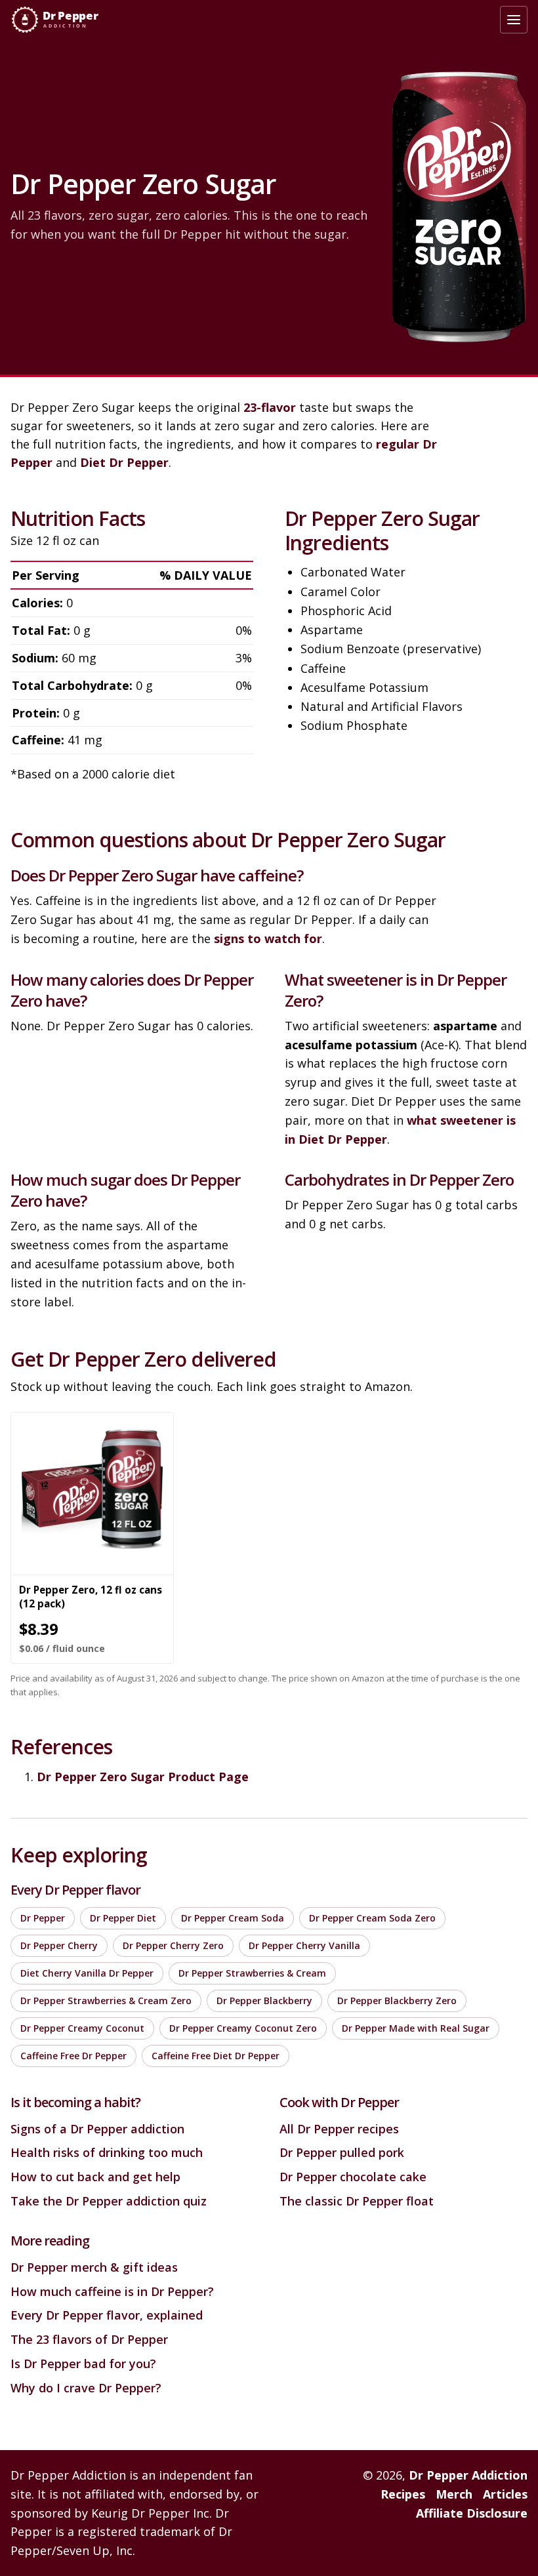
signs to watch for (268, 938)
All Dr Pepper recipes (339, 2129)
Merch (454, 2494)
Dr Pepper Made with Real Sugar (416, 2028)
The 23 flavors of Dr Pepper (89, 2339)
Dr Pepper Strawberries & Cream (252, 1973)
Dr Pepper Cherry (59, 1945)
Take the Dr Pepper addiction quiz (109, 2201)
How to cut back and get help (95, 2177)
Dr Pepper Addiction (468, 2475)
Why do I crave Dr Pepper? (86, 2388)
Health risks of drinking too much (107, 2152)
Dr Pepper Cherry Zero (173, 1945)
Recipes (403, 2494)
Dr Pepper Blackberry (264, 2001)
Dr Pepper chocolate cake (353, 2177)
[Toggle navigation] (514, 20)
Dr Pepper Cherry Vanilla (304, 1945)
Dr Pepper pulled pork (342, 2152)
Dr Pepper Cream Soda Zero (372, 1918)
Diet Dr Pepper (124, 462)
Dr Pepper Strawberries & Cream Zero (106, 2001)
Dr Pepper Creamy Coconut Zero (243, 2028)
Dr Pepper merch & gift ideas (94, 2267)
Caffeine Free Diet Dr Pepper (216, 2056)
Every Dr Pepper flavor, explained (107, 2315)
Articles (505, 2494)
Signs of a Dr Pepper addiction (97, 2129)
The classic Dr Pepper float (357, 2201)
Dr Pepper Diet (123, 1918)
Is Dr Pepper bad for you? (83, 2364)
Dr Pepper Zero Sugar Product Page (143, 1777)
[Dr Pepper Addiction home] (61, 20)
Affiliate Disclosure (472, 2513)
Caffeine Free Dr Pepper (73, 2056)
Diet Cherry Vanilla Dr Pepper (87, 1973)
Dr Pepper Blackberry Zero (397, 2001)
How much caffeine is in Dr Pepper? (112, 2291)
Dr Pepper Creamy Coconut (82, 2028)
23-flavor (270, 407)
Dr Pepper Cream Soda (233, 1918)
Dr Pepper (43, 1918)
